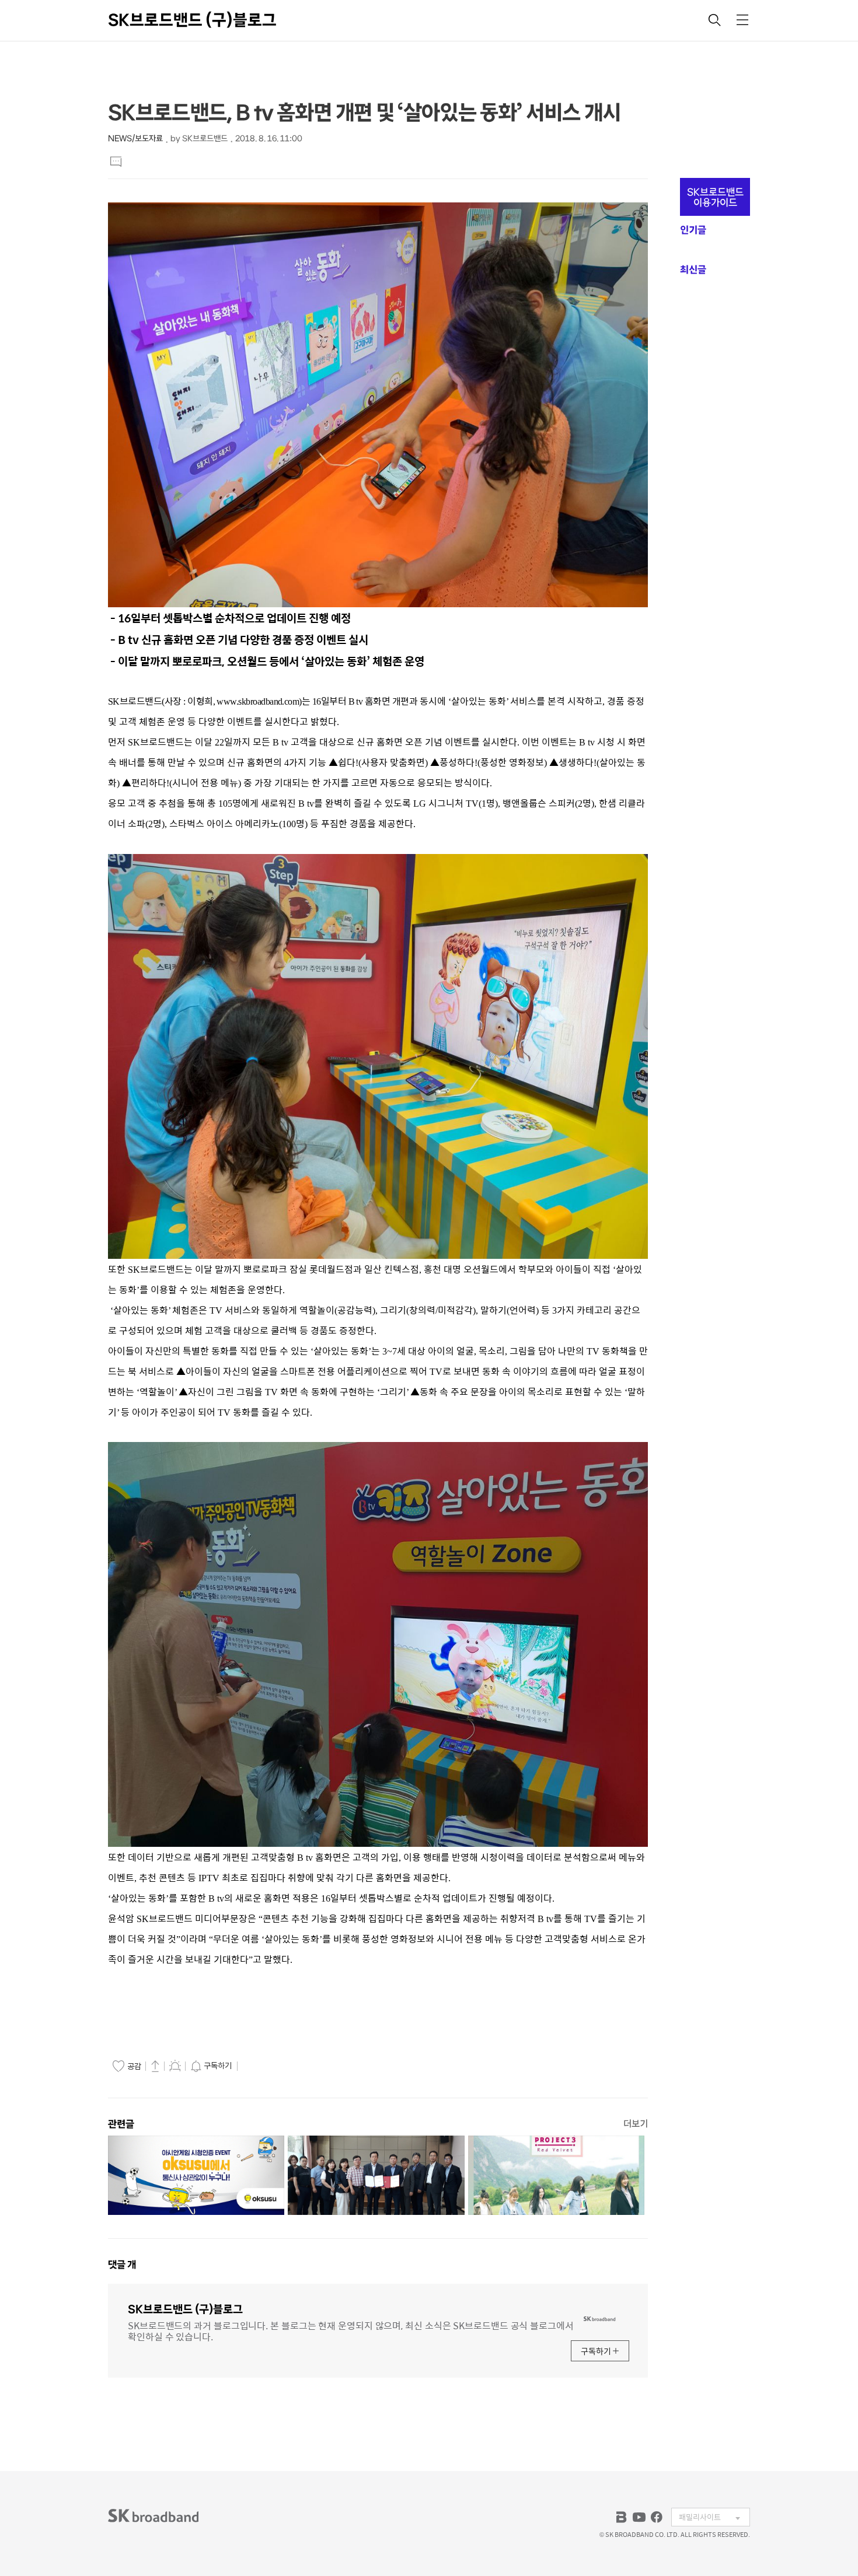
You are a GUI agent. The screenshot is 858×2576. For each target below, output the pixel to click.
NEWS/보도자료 (135, 139)
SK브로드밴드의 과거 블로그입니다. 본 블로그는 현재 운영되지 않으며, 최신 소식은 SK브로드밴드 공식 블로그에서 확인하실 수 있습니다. (351, 2330)
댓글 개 (122, 2264)
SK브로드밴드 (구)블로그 (192, 20)
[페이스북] (657, 2517)
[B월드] (622, 2517)
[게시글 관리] (175, 2066)
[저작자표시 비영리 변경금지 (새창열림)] (257, 2066)
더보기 (636, 2124)
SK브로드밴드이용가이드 (715, 197)
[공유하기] (155, 2066)
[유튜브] (639, 2517)
